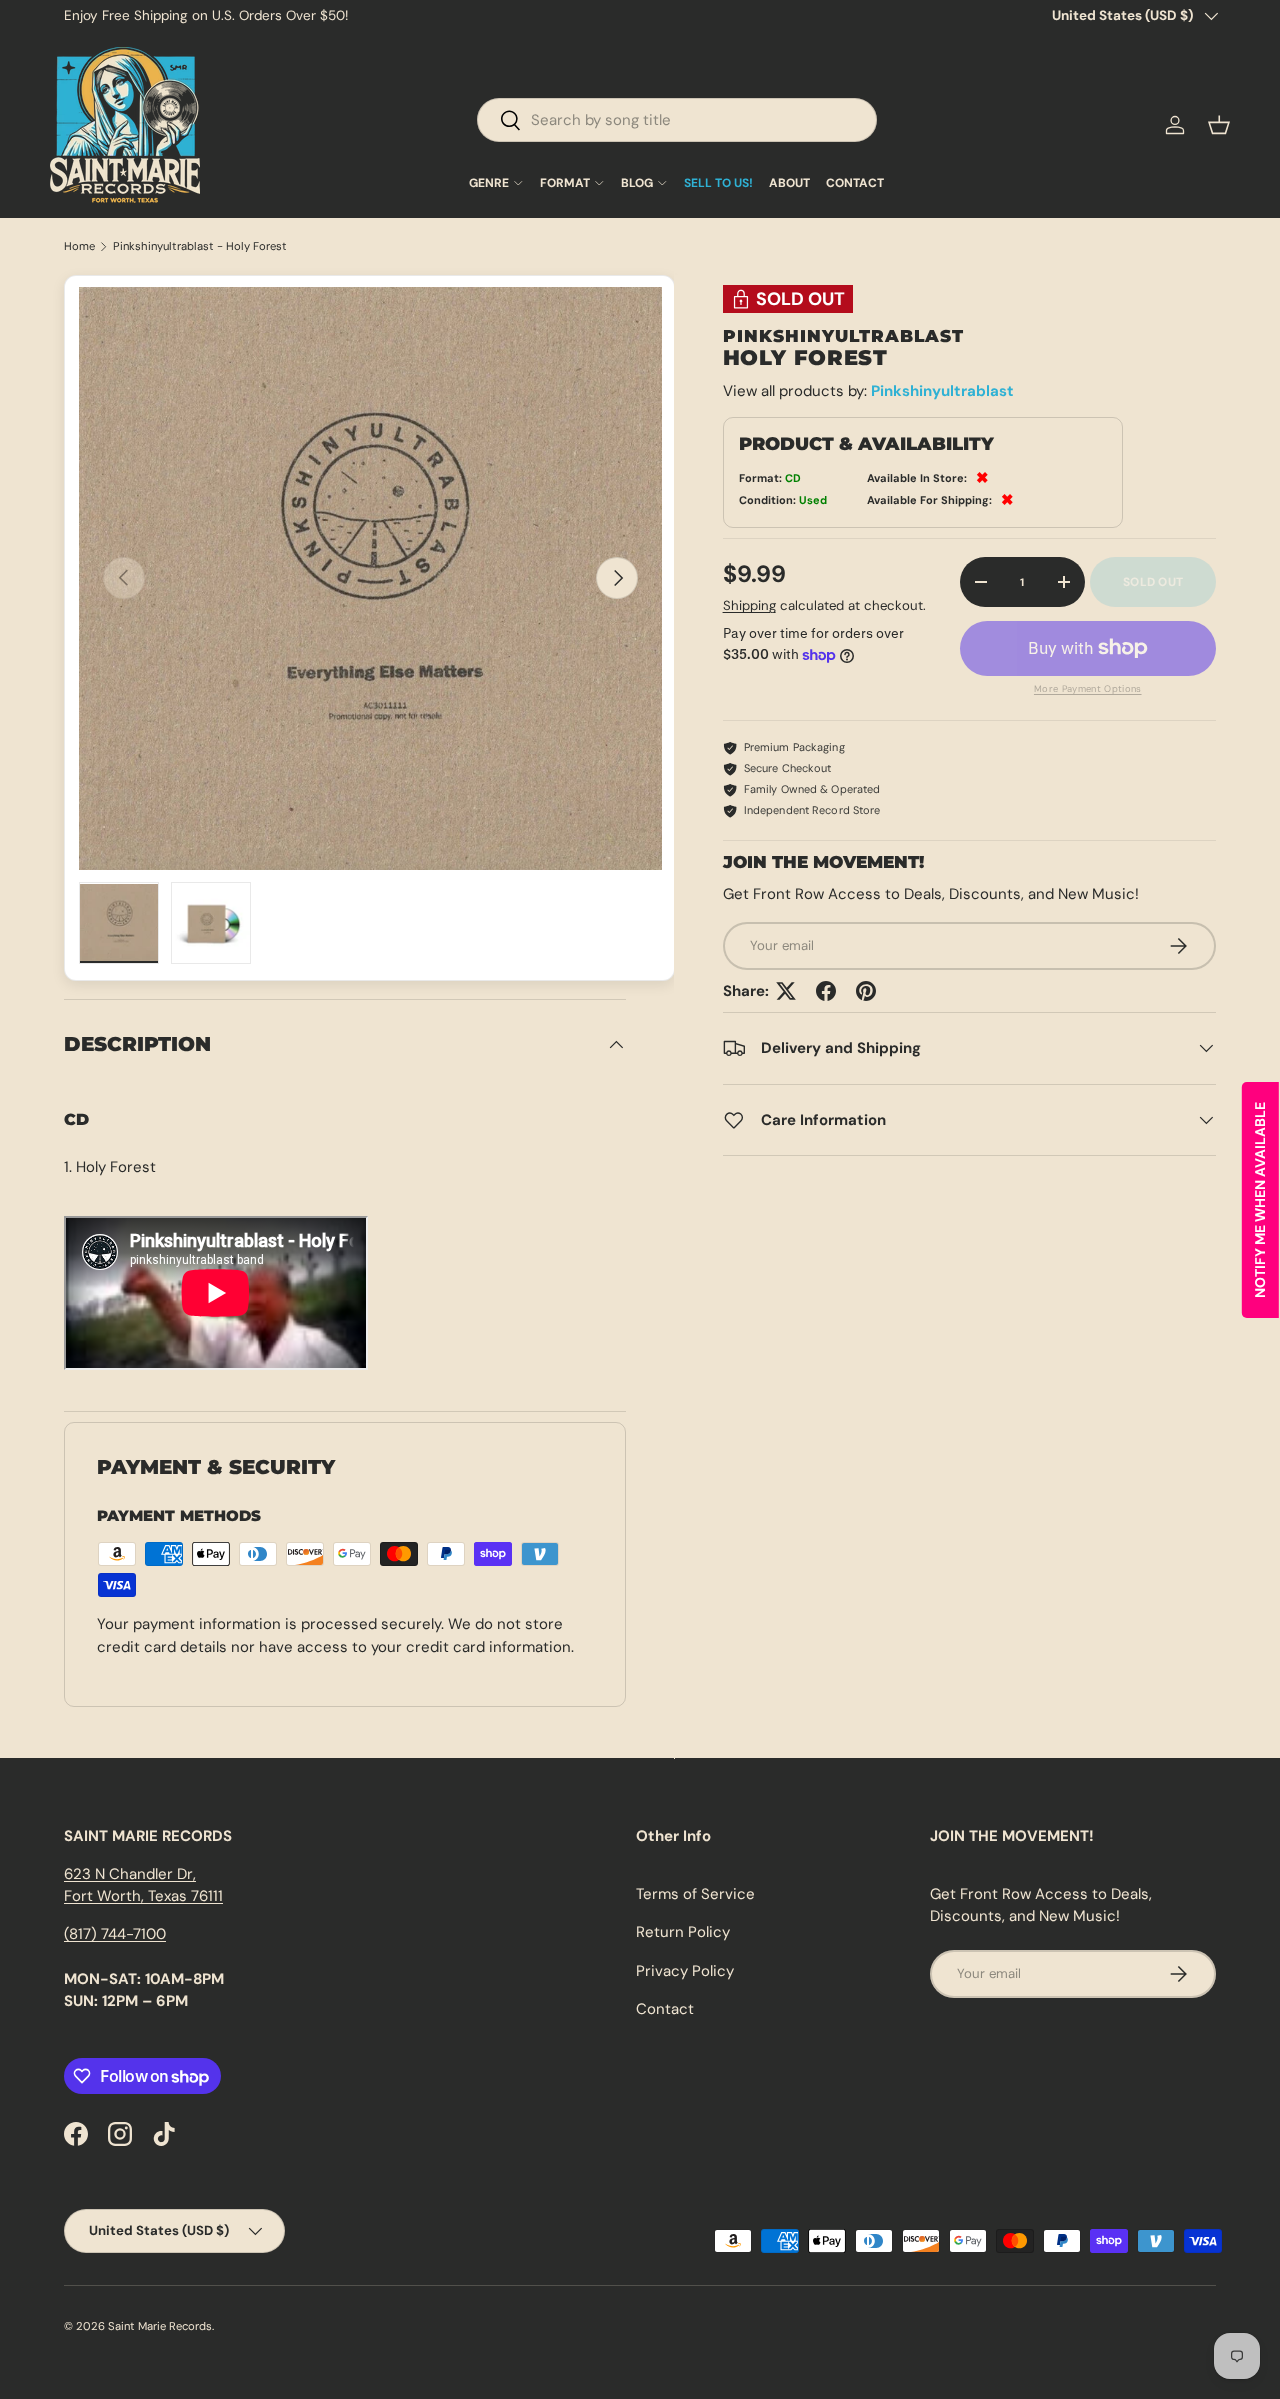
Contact (665, 2009)
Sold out (1153, 582)
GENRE (489, 183)
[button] (1219, 125)
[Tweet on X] (786, 991)
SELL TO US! (718, 183)
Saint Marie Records (160, 2326)
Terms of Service (695, 1894)
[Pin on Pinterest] (866, 991)
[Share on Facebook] (826, 991)
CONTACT (855, 183)
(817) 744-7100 (115, 1934)
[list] (370, 578)
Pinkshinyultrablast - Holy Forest (200, 246)
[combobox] (677, 120)
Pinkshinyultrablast (942, 391)
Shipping (749, 605)
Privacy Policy (685, 1971)
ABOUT (789, 183)
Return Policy (683, 1932)
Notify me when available (1260, 1200)
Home (79, 246)
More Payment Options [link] (1088, 689)
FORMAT (565, 183)
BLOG (637, 183)
